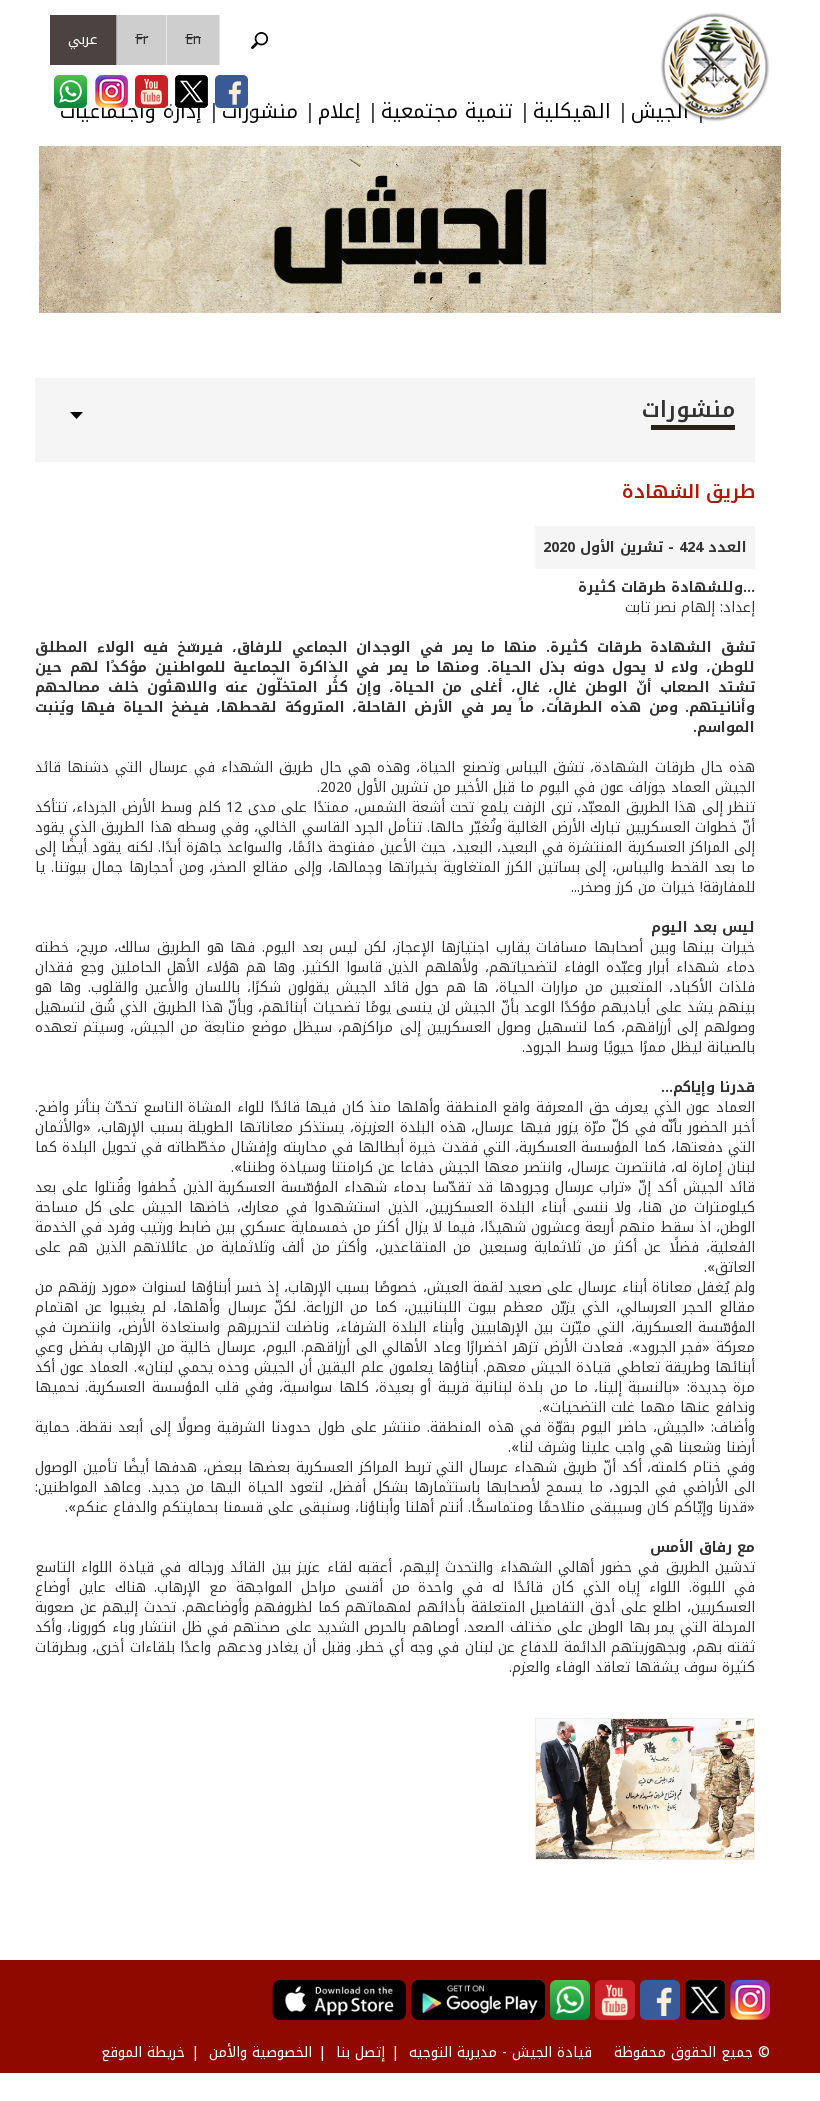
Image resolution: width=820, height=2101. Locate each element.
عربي (83, 39)
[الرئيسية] (715, 67)
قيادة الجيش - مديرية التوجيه (500, 2052)
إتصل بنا (360, 2052)
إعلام (339, 111)
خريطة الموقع (143, 2052)
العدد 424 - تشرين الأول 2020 (645, 547)
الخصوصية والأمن (260, 2052)
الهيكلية (572, 111)
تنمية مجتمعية (447, 111)
